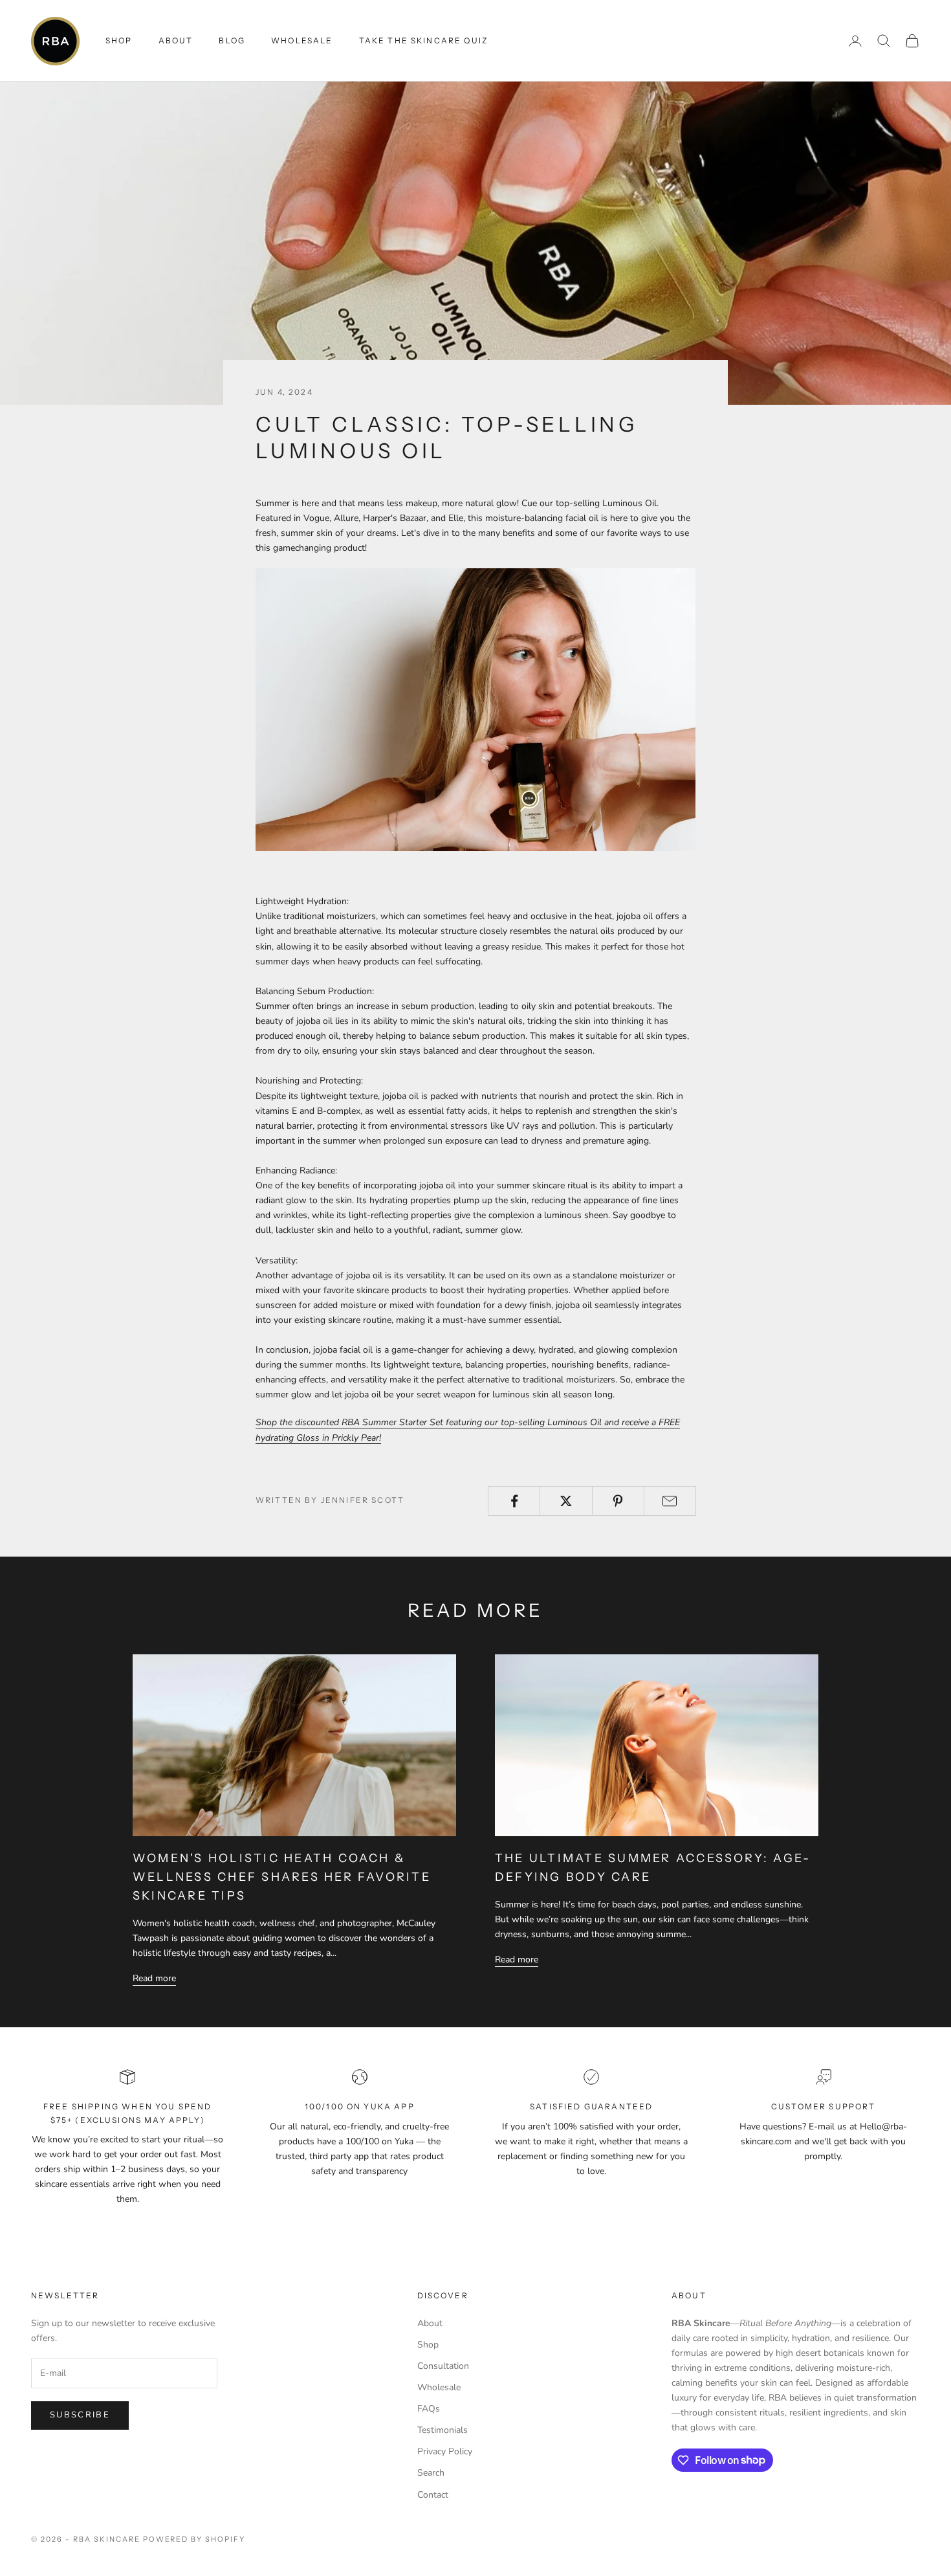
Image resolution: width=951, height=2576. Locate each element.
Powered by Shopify (194, 2539)
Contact (433, 2495)
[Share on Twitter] (566, 1501)
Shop (428, 2345)
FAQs (429, 2409)
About (176, 40)
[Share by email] (670, 1501)
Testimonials (443, 2430)
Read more (154, 1978)
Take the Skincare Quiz (424, 40)
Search (431, 2473)
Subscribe (80, 2415)
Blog (232, 40)
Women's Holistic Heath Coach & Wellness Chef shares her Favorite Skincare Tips (282, 1877)
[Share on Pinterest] (618, 1501)
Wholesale (302, 40)
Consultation (443, 2366)
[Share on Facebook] (514, 1501)
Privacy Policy (445, 2451)
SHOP (119, 40)
